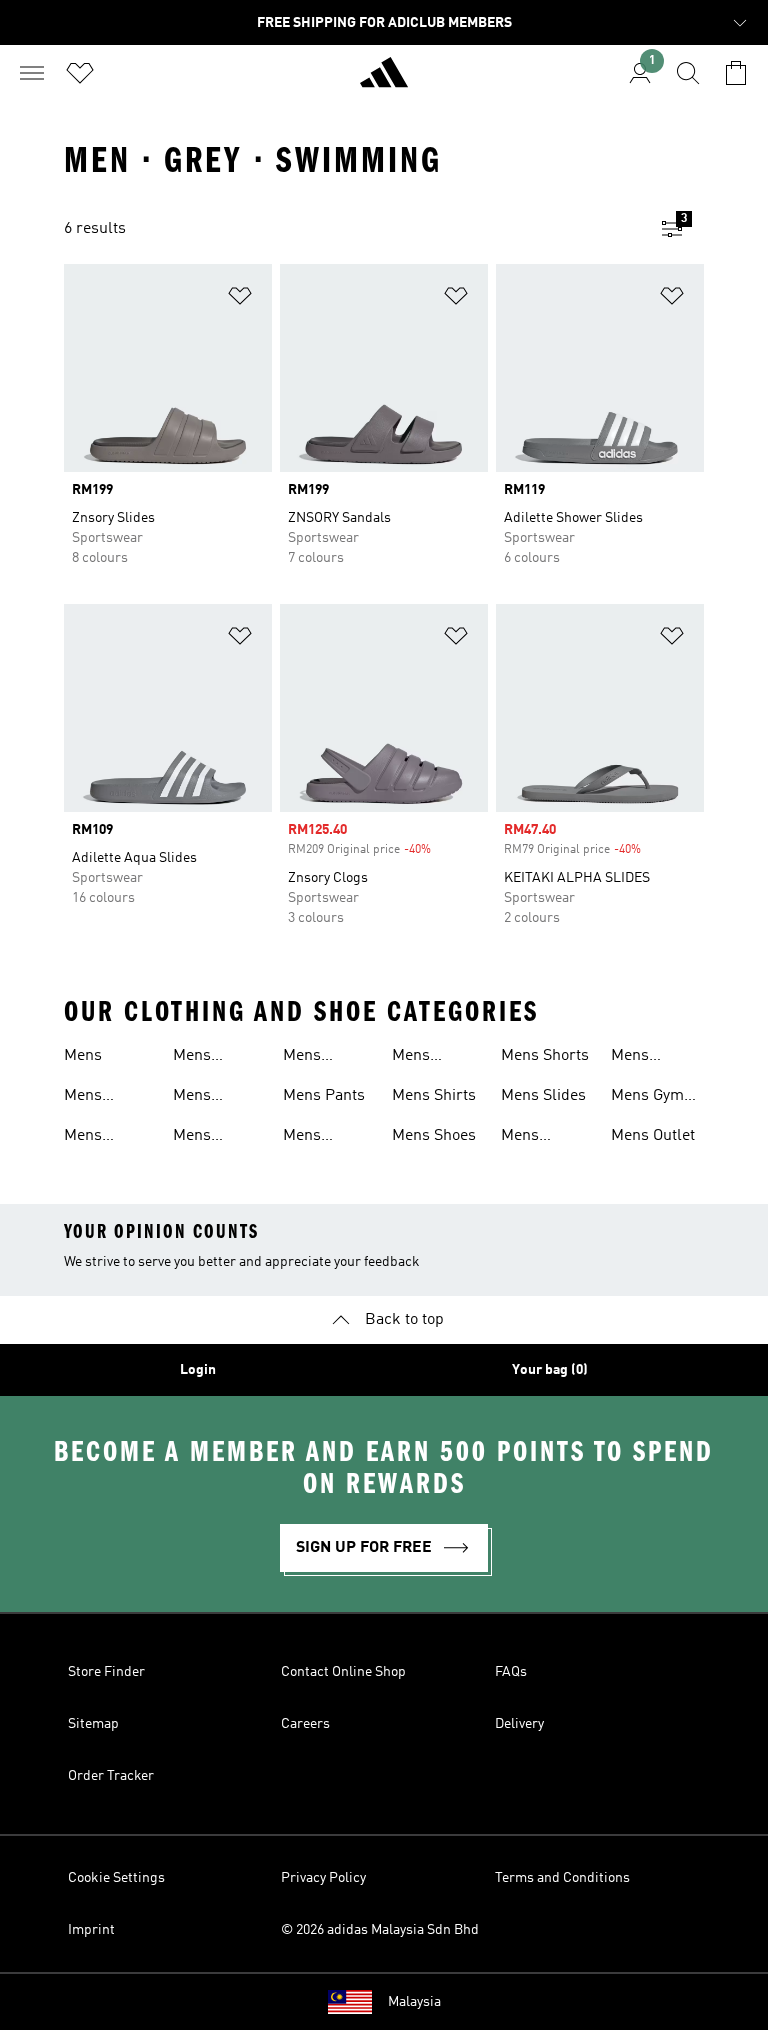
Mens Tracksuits (648, 1058)
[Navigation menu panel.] (32, 73)
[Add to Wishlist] (240, 299)
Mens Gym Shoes (647, 1098)
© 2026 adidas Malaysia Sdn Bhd (380, 1930)
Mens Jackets (309, 1058)
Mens (83, 1056)
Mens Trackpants (540, 1138)
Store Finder (106, 1672)
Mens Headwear (208, 1098)
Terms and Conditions (562, 1878)
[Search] (688, 73)
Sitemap (93, 1724)
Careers (305, 1724)
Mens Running (313, 1138)
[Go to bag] (736, 73)
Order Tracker (111, 1776)
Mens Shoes (434, 1136)
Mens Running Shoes (422, 1058)
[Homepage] (384, 81)
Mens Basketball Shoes (101, 1098)
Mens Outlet (653, 1136)
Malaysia (414, 2002)
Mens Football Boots (201, 1058)
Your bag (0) (550, 1370)
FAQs (511, 1672)
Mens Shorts (545, 1056)
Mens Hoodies (201, 1138)
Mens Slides (543, 1096)
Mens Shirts (434, 1096)
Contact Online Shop (343, 1672)
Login (198, 1370)
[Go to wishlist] (80, 73)
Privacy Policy (323, 1878)
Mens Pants (324, 1096)
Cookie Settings (116, 1878)
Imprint (91, 1930)
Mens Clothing (93, 1138)
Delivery (519, 1724)
